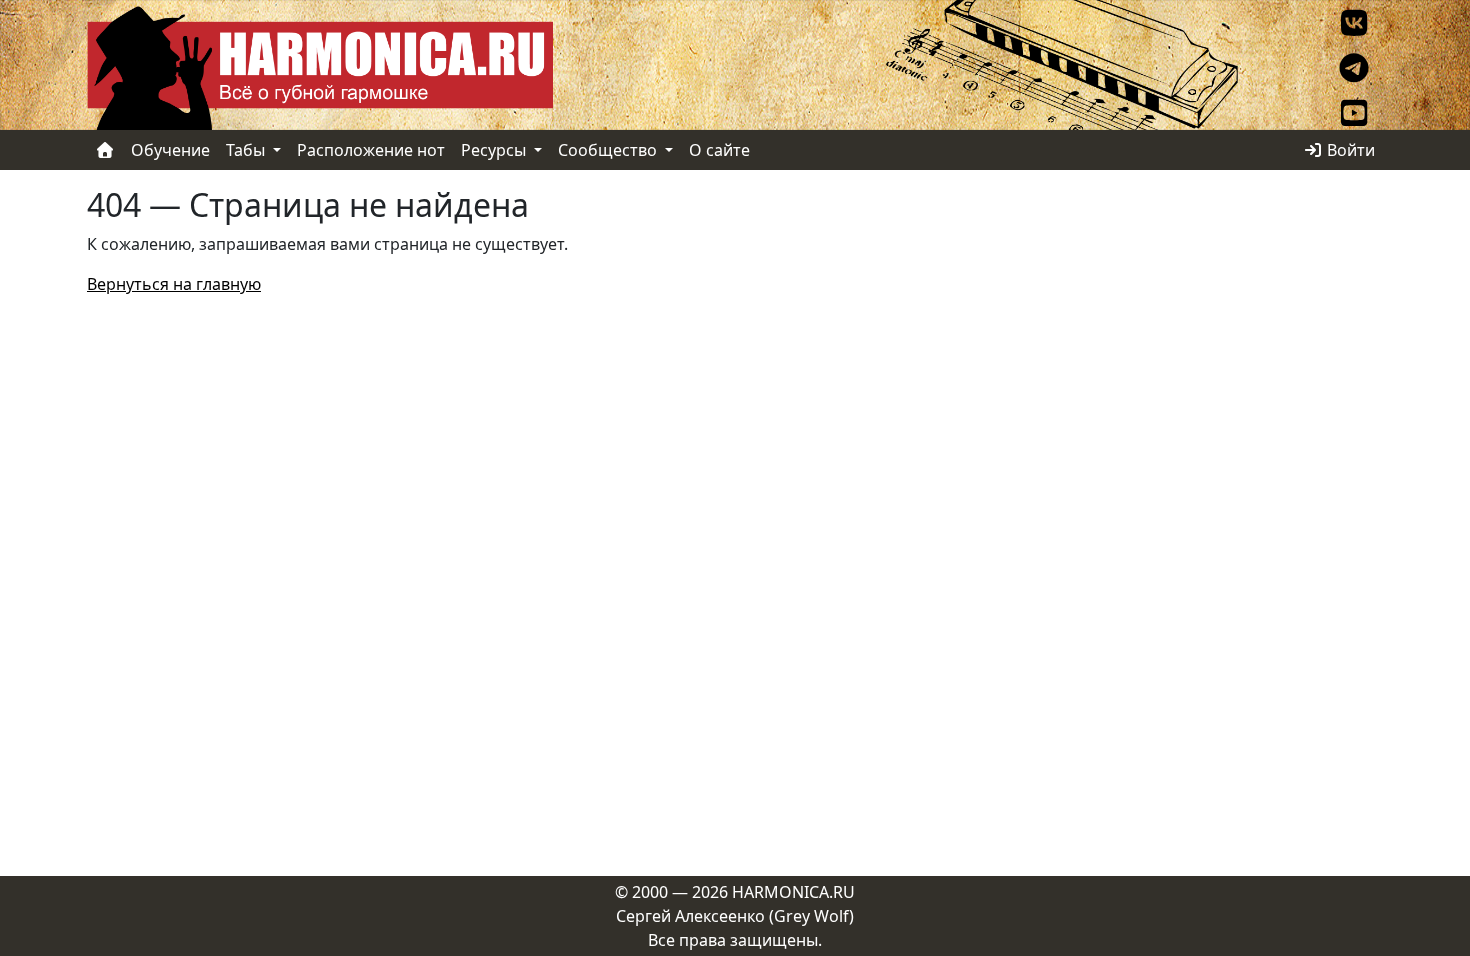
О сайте (719, 150)
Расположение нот (371, 150)
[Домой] (105, 150)
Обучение (170, 150)
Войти (1349, 150)
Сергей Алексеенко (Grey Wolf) (735, 916)
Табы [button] (247, 150)
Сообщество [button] (609, 150)
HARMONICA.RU (793, 892)
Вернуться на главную (174, 284)
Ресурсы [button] (495, 150)
